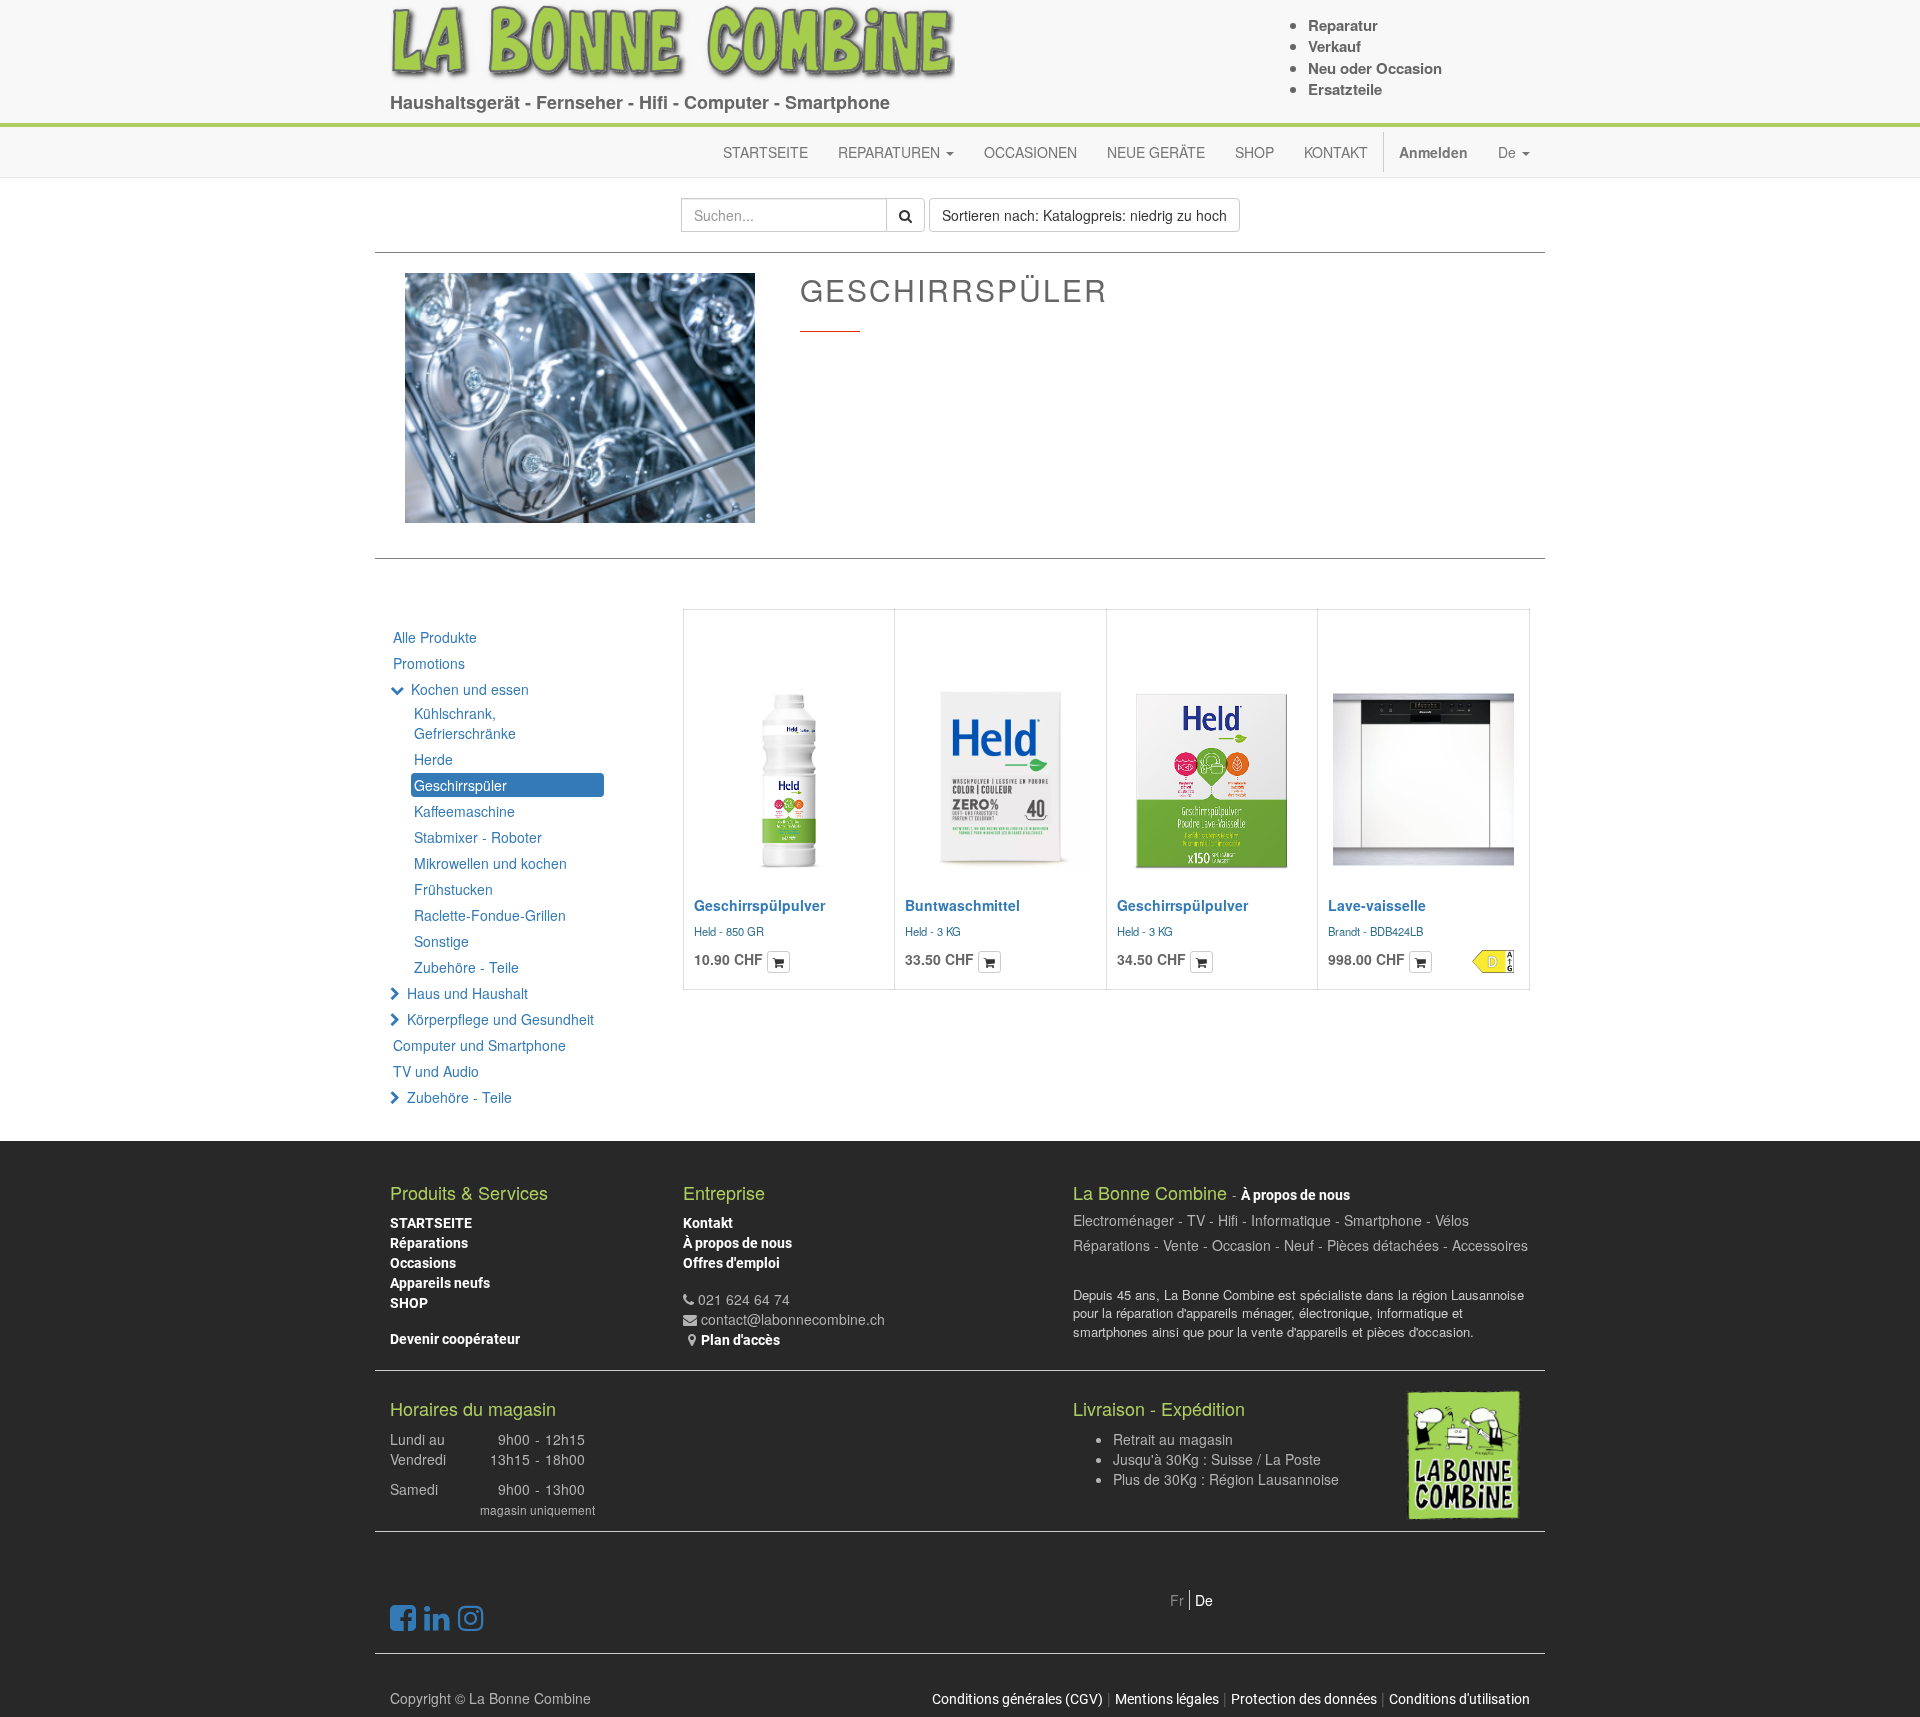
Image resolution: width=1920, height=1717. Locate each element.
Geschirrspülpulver (759, 905)
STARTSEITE (431, 1223)
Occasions (423, 1263)
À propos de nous (737, 1243)
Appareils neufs (440, 1283)
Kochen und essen (470, 689)
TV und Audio (436, 1071)
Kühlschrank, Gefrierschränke (465, 723)
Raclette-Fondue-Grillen (490, 915)
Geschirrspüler (460, 785)
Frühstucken (453, 889)
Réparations (429, 1243)
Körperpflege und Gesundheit (500, 1019)
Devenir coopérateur (455, 1339)
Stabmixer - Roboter (478, 837)
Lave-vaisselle (1377, 905)
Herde (433, 759)
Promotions (429, 663)
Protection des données (1304, 1699)
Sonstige (441, 941)
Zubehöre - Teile (466, 967)
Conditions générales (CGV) (1017, 1699)
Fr (1177, 1600)
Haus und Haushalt (467, 993)
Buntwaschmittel (962, 905)
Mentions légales (1167, 1699)
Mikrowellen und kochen (490, 863)
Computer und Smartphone (479, 1045)
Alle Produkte (435, 637)
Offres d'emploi (731, 1263)
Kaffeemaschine (464, 811)
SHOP (409, 1303)
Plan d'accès (740, 1340)
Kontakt (708, 1223)
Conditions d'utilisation (1459, 1699)
